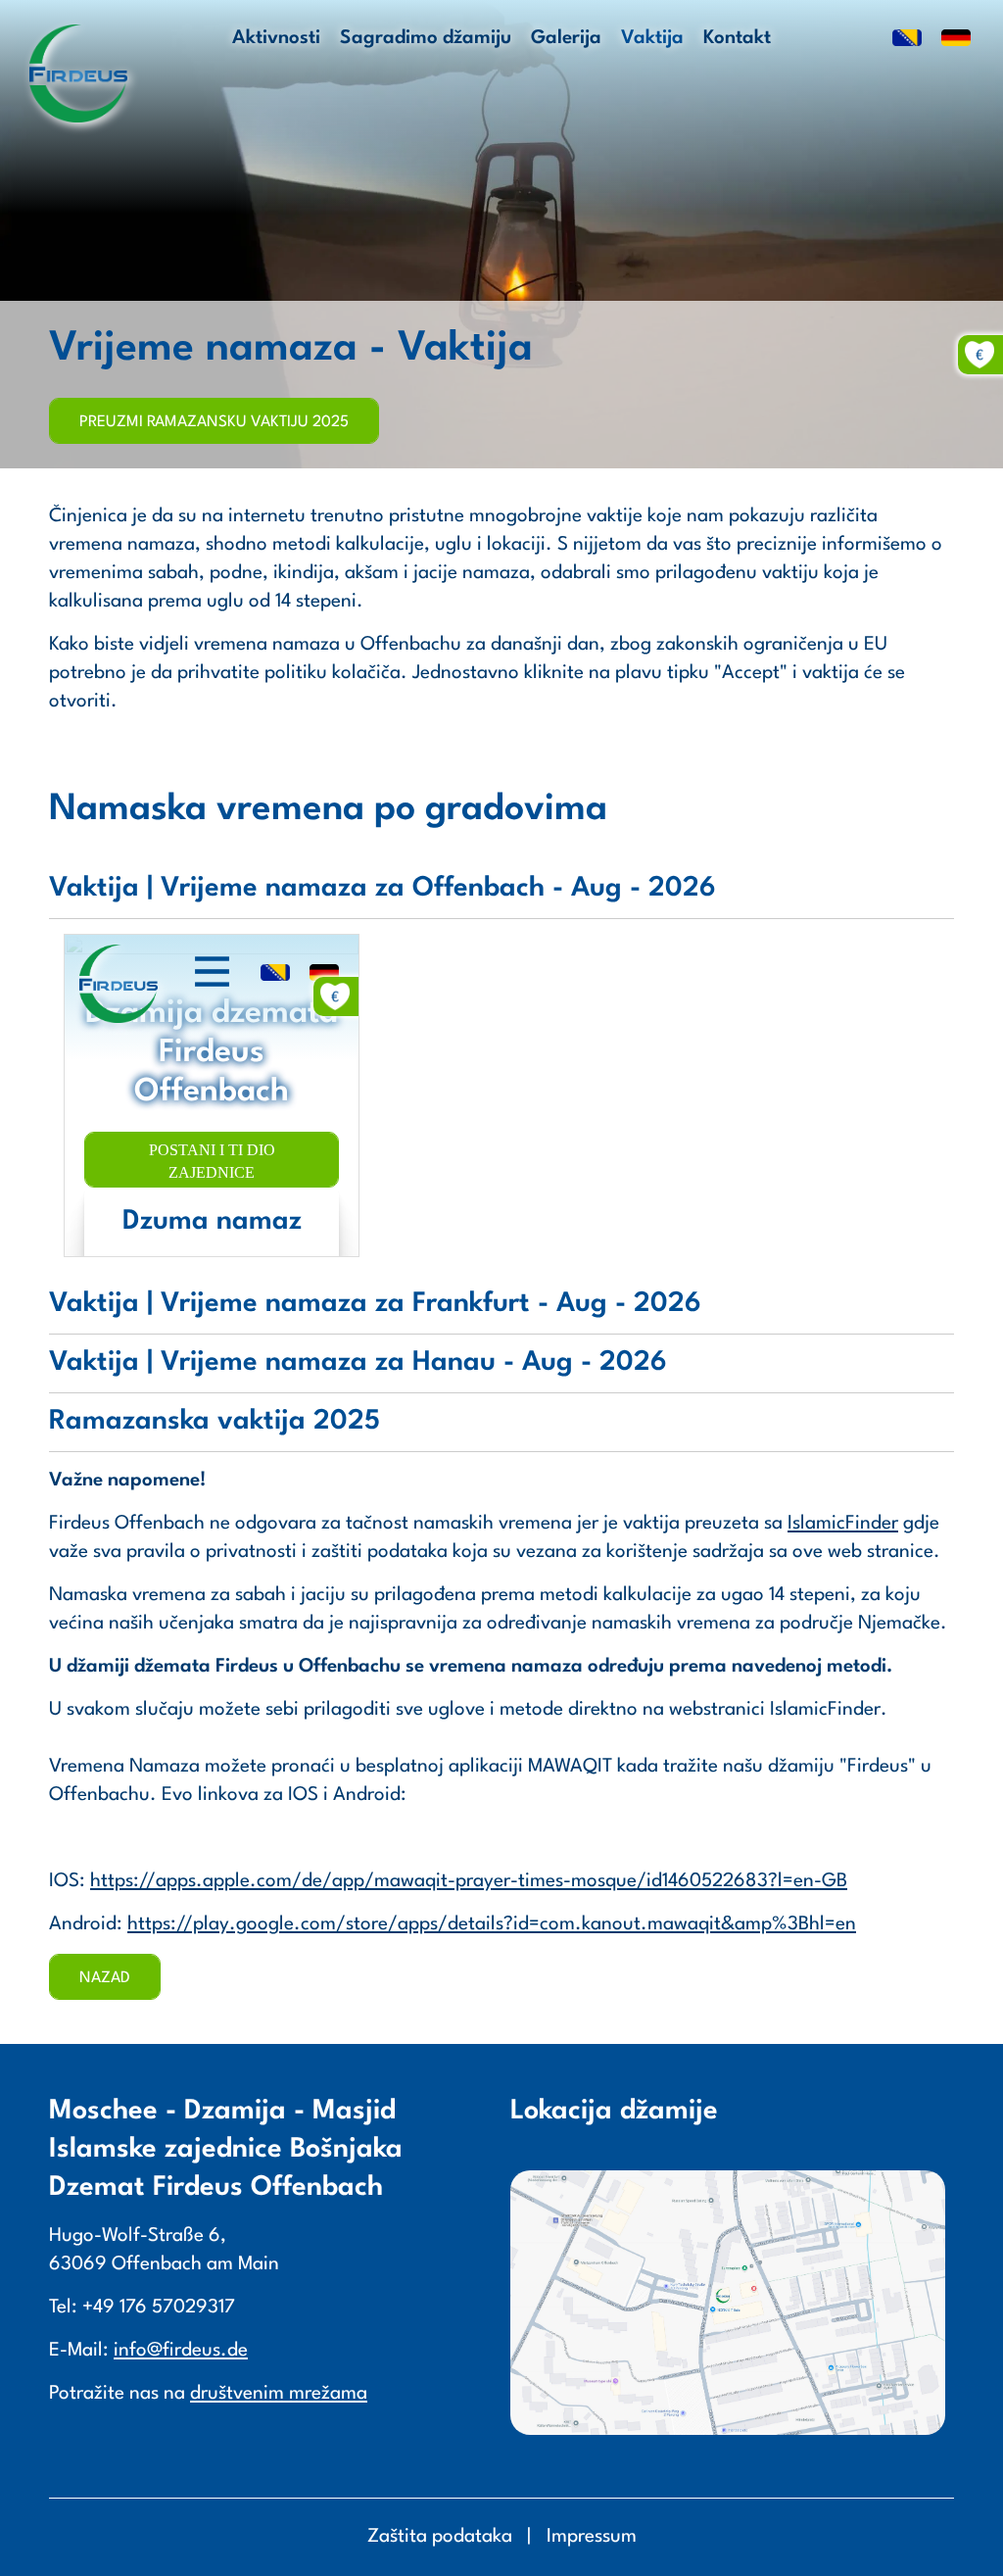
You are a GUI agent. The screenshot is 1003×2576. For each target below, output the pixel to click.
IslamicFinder (843, 1524)
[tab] (501, 895)
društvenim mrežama (279, 2394)
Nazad (105, 1978)
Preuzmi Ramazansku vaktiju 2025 (214, 422)
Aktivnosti (276, 38)
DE (956, 39)
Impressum (592, 2537)
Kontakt (737, 38)
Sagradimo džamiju (426, 38)
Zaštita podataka (440, 2537)
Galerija (566, 38)
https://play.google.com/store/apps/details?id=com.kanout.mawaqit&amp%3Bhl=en (492, 1924)
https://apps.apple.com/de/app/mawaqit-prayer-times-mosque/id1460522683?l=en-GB (469, 1881)
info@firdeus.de (181, 2351)
